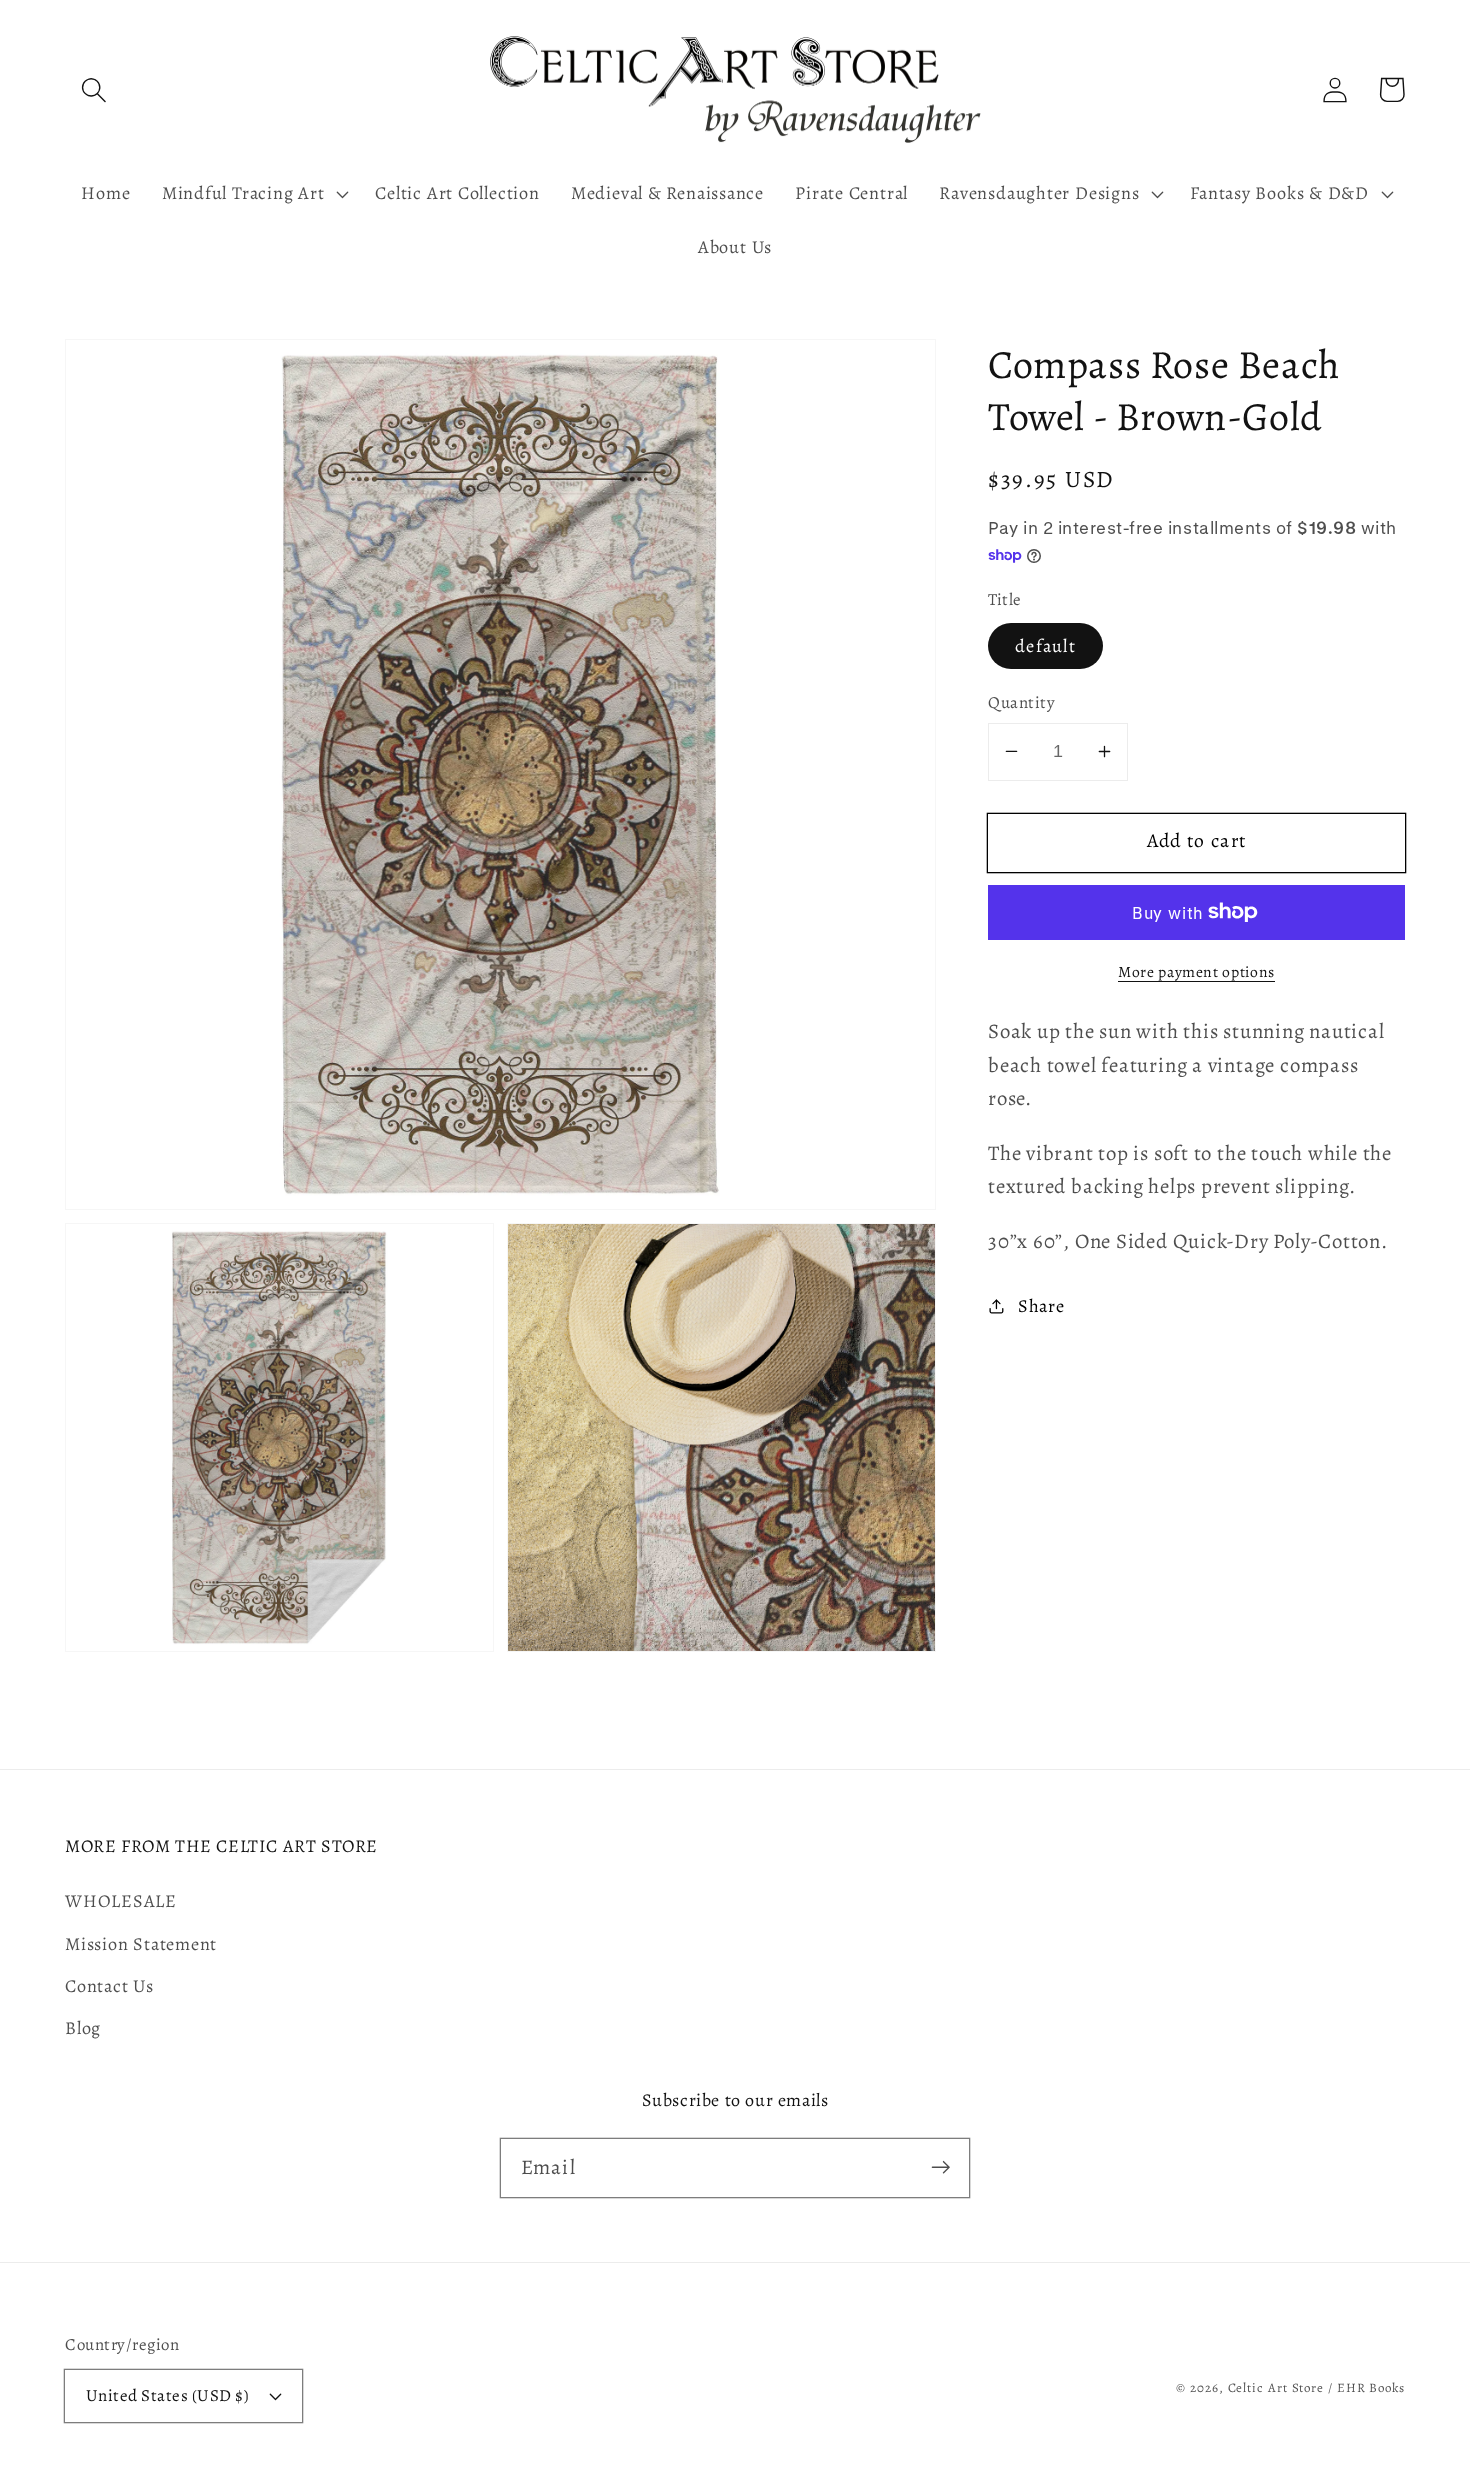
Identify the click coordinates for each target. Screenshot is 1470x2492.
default (1045, 646)
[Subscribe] (940, 2167)
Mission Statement (141, 1944)
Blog (83, 2028)
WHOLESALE (121, 1901)
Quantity (1021, 702)
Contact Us (109, 1986)
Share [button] (1041, 1305)
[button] (93, 89)
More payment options (1196, 971)
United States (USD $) (168, 2395)
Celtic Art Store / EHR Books (1316, 2387)
